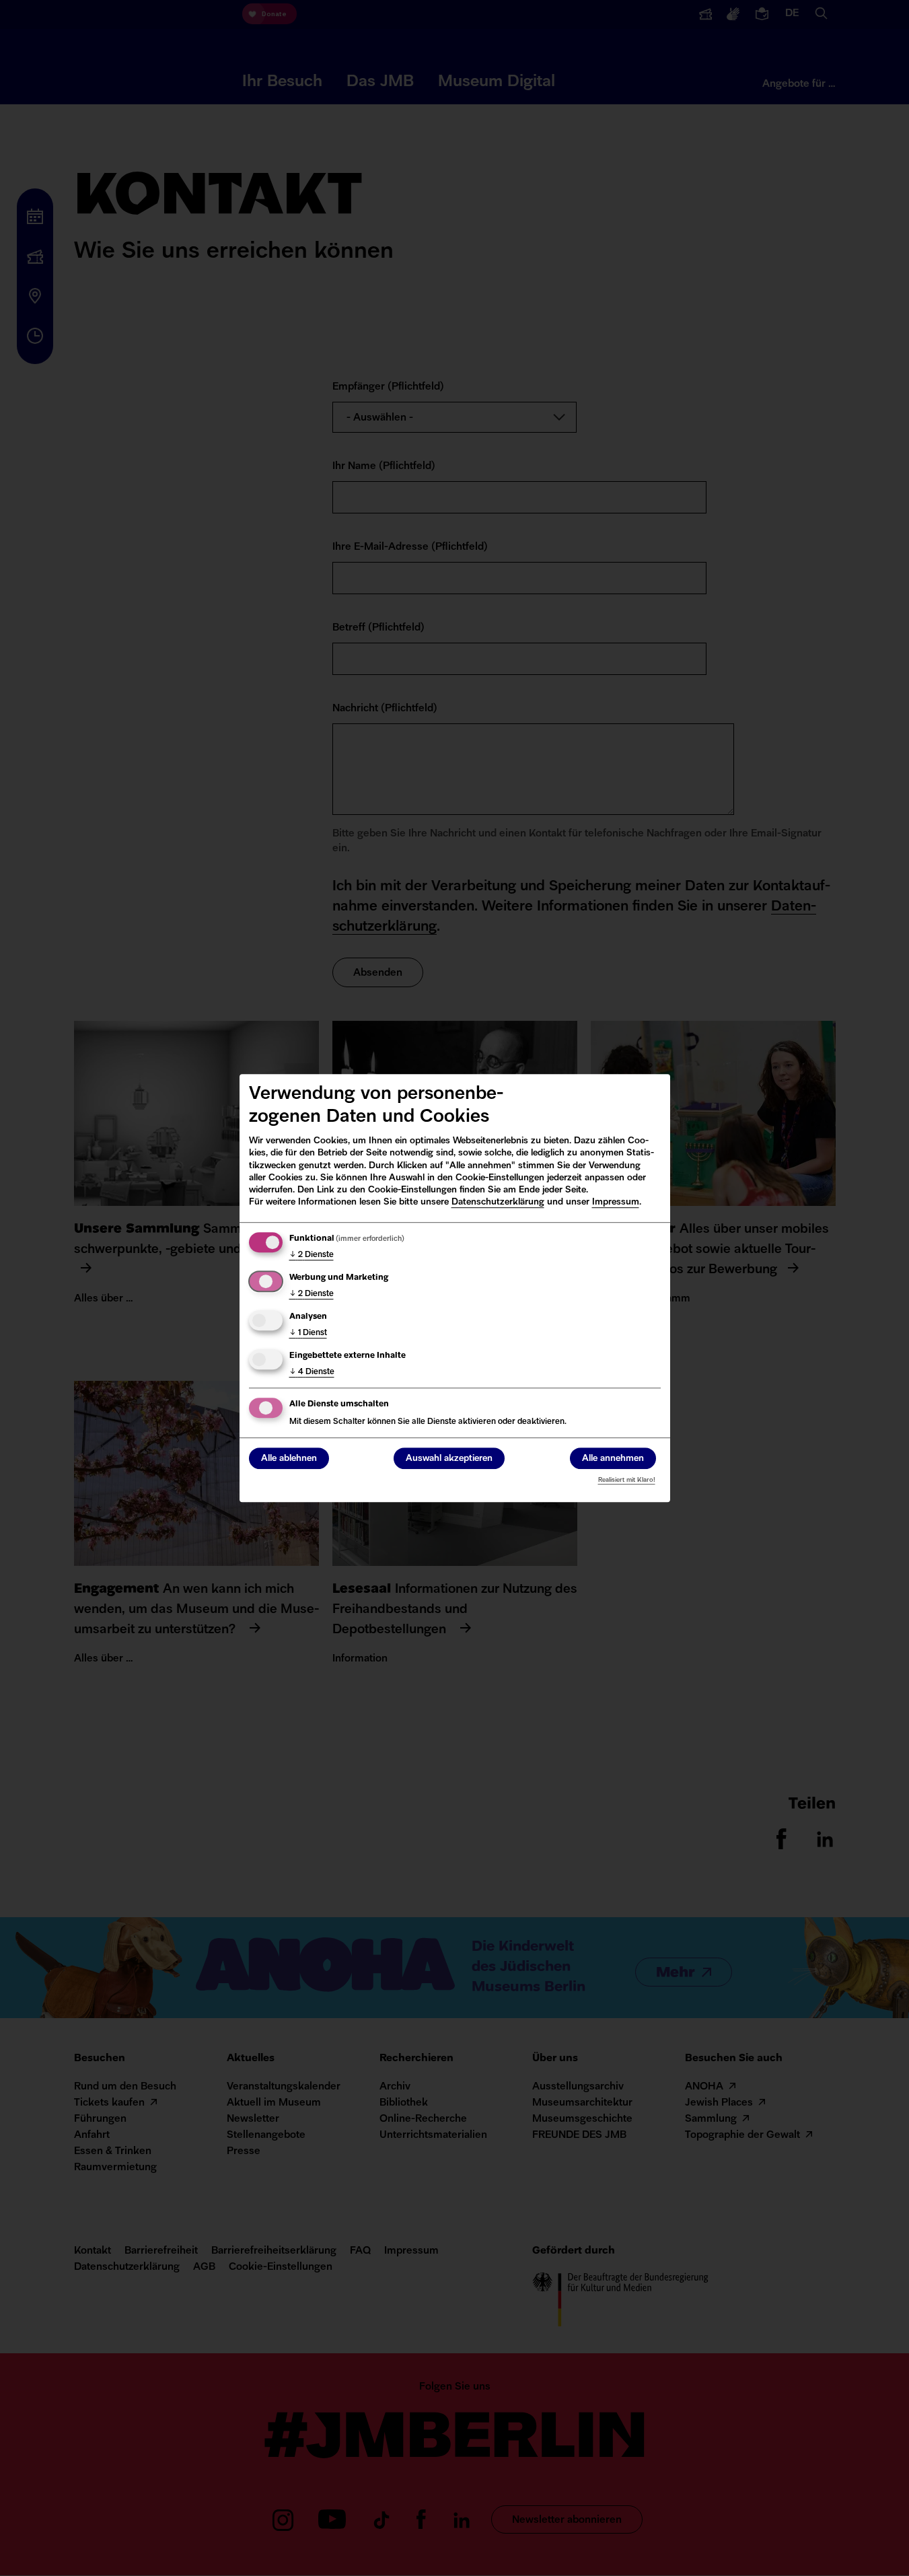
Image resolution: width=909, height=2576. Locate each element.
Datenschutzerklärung (498, 1202)
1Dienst (308, 1333)
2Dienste (312, 1255)
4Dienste (312, 1372)
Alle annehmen (613, 1459)
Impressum (616, 1202)
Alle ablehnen (289, 1459)
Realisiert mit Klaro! (627, 1480)
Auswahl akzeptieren (449, 1459)
